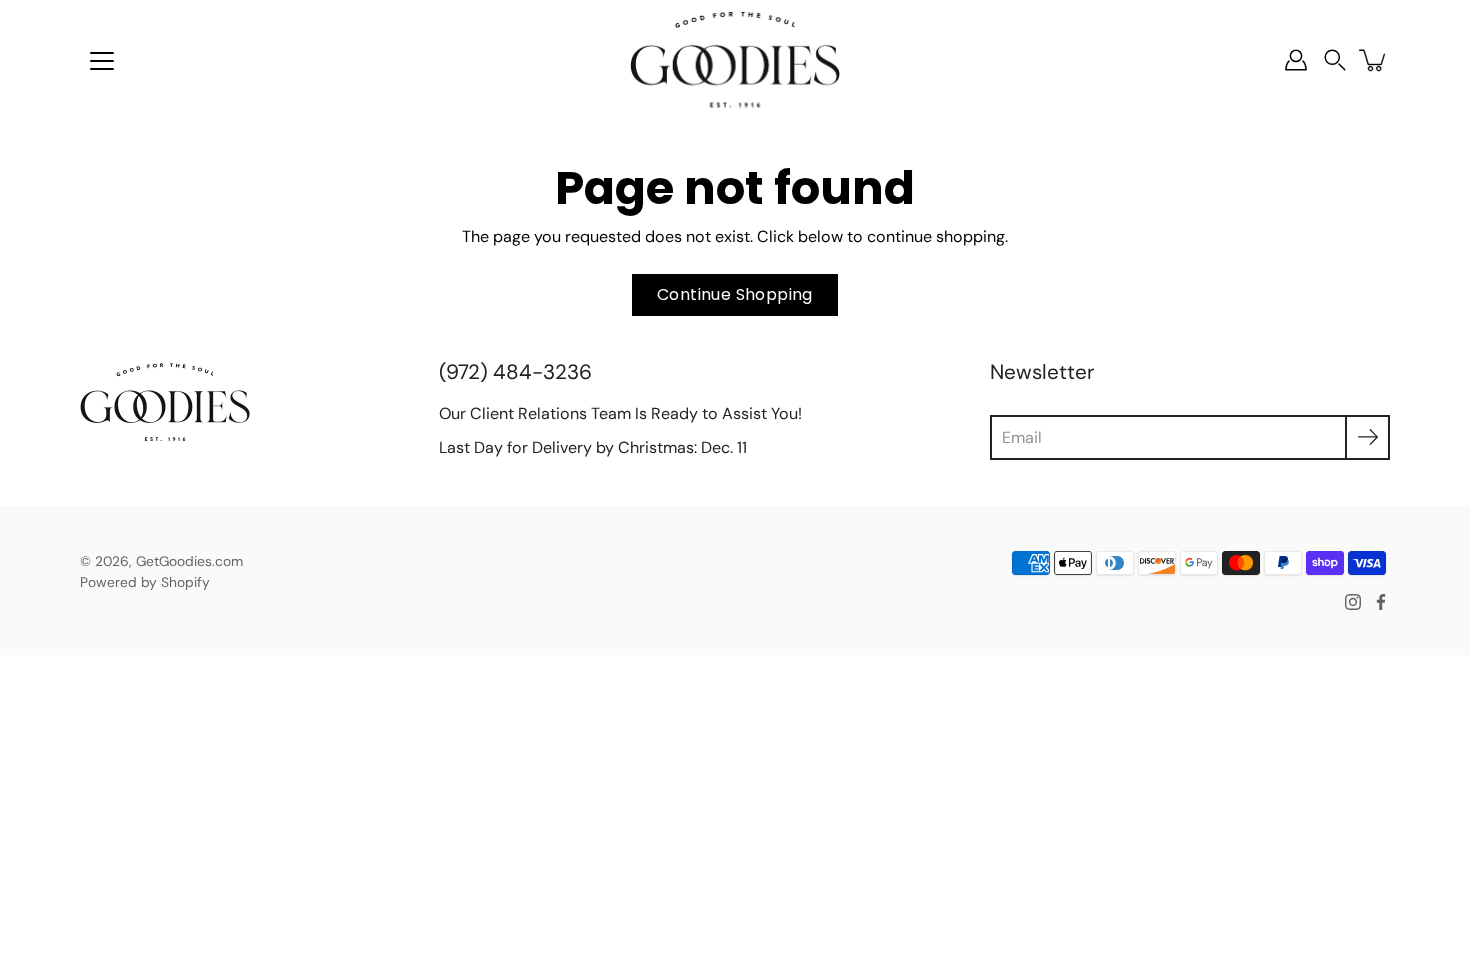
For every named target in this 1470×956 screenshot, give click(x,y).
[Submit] (1367, 437)
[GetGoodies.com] (735, 60)
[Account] (1296, 60)
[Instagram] (1353, 602)
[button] (1335, 60)
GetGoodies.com (189, 561)
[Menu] (102, 61)
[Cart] (1374, 60)
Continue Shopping (735, 294)
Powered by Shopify (145, 582)
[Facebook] (1381, 602)
